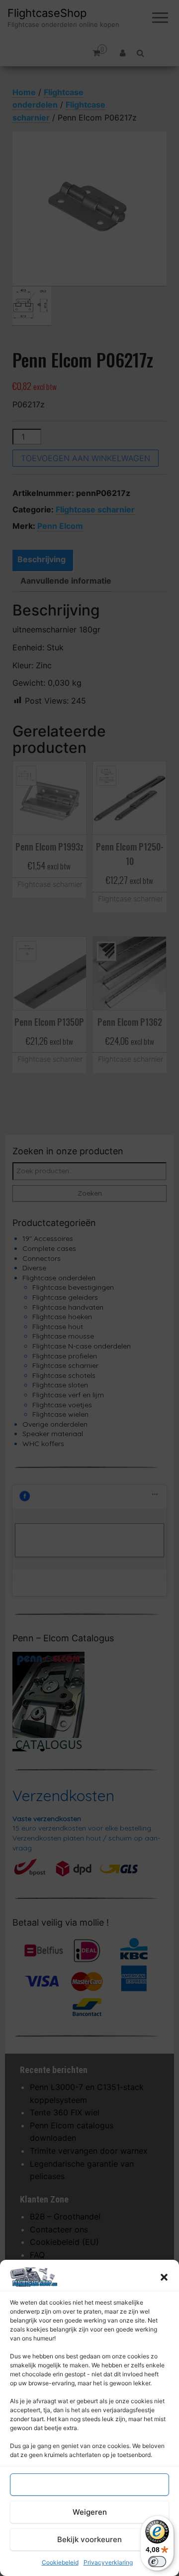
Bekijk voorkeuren (89, 2539)
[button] (164, 2277)
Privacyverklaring (108, 2562)
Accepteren (89, 2485)
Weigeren (90, 2512)
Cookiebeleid (60, 2562)
